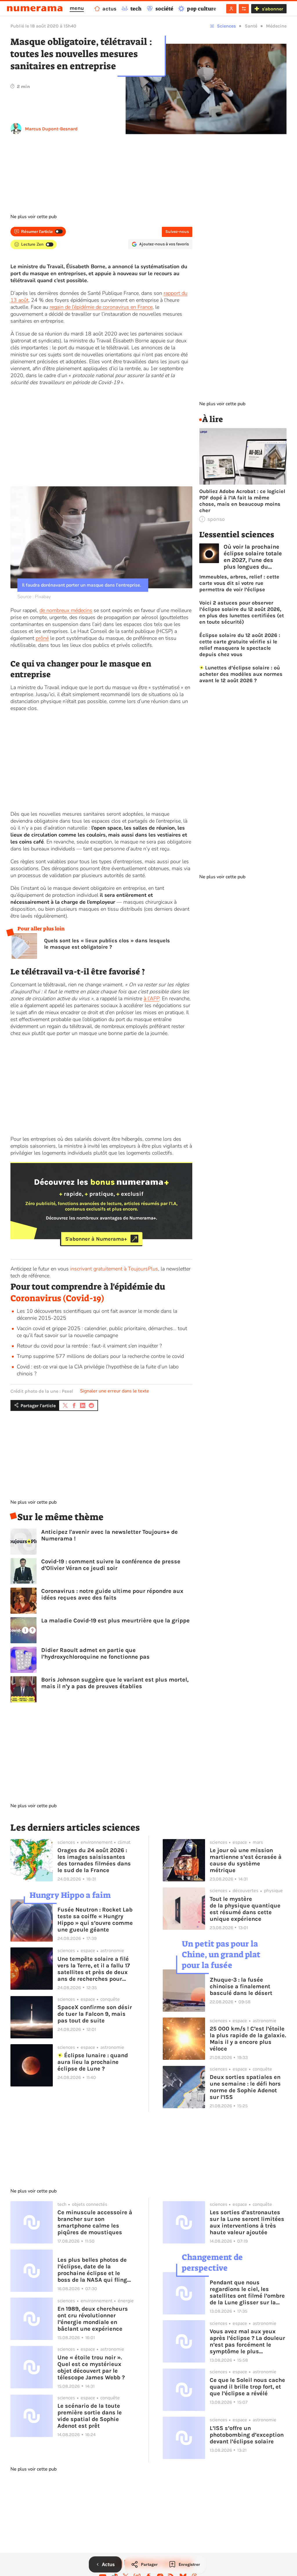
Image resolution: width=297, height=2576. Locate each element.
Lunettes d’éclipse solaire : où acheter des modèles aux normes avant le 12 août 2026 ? (241, 674)
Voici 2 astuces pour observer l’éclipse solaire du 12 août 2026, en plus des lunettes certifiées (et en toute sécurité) (242, 612)
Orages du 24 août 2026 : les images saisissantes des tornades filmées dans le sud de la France (94, 1860)
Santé (251, 26)
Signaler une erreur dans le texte (115, 1391)
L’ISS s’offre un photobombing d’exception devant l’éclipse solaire (247, 2435)
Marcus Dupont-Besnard (51, 129)
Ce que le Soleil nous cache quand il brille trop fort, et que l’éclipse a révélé (247, 2387)
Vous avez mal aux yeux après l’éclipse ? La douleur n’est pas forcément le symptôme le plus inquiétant (247, 2341)
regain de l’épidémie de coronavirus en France (101, 307)
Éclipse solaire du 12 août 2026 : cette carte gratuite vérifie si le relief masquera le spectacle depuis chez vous (240, 645)
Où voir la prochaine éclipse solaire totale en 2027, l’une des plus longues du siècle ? (253, 557)
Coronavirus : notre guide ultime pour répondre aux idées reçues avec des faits (112, 1594)
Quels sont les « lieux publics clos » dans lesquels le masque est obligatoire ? (107, 944)
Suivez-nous (177, 232)
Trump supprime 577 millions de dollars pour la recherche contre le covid (100, 1356)
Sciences (226, 26)
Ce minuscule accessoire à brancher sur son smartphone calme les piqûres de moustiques (95, 2222)
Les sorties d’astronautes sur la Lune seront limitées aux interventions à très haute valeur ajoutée (247, 2222)
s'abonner (272, 9)
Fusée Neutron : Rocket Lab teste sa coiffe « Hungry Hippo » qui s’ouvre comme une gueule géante (95, 1920)
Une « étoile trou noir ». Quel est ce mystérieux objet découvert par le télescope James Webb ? (91, 2367)
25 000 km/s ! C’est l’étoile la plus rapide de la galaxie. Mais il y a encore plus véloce (248, 2039)
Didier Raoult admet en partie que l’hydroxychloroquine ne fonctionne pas (95, 1653)
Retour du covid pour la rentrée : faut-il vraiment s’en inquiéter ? (89, 1346)
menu (77, 8)
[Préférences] (244, 9)
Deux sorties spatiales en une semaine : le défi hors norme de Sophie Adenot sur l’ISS (245, 2087)
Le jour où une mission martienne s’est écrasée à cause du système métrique (246, 1860)
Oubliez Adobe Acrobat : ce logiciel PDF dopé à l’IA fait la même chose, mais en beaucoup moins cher (242, 501)
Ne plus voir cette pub (33, 217)
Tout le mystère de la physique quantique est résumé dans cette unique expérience (245, 1909)
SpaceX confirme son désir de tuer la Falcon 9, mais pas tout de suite (95, 2014)
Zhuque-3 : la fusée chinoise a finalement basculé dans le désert (241, 1986)
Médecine (276, 26)
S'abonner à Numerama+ (96, 1239)
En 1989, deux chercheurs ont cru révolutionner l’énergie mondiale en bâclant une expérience (93, 2319)
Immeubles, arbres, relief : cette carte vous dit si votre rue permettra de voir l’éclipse (239, 583)
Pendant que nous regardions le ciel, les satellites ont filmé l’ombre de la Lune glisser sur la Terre (247, 2292)
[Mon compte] (231, 9)
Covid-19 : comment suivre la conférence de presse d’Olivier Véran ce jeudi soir (111, 1565)
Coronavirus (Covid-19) (57, 1298)
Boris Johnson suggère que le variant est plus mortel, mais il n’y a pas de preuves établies (115, 1683)
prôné (42, 638)
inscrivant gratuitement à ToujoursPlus (114, 1269)
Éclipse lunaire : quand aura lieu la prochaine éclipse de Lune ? (93, 2062)
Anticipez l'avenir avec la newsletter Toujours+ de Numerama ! (109, 1535)
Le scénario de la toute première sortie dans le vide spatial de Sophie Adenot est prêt (90, 2416)
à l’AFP (151, 998)
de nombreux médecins (66, 610)
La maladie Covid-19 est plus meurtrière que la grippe (115, 1621)
